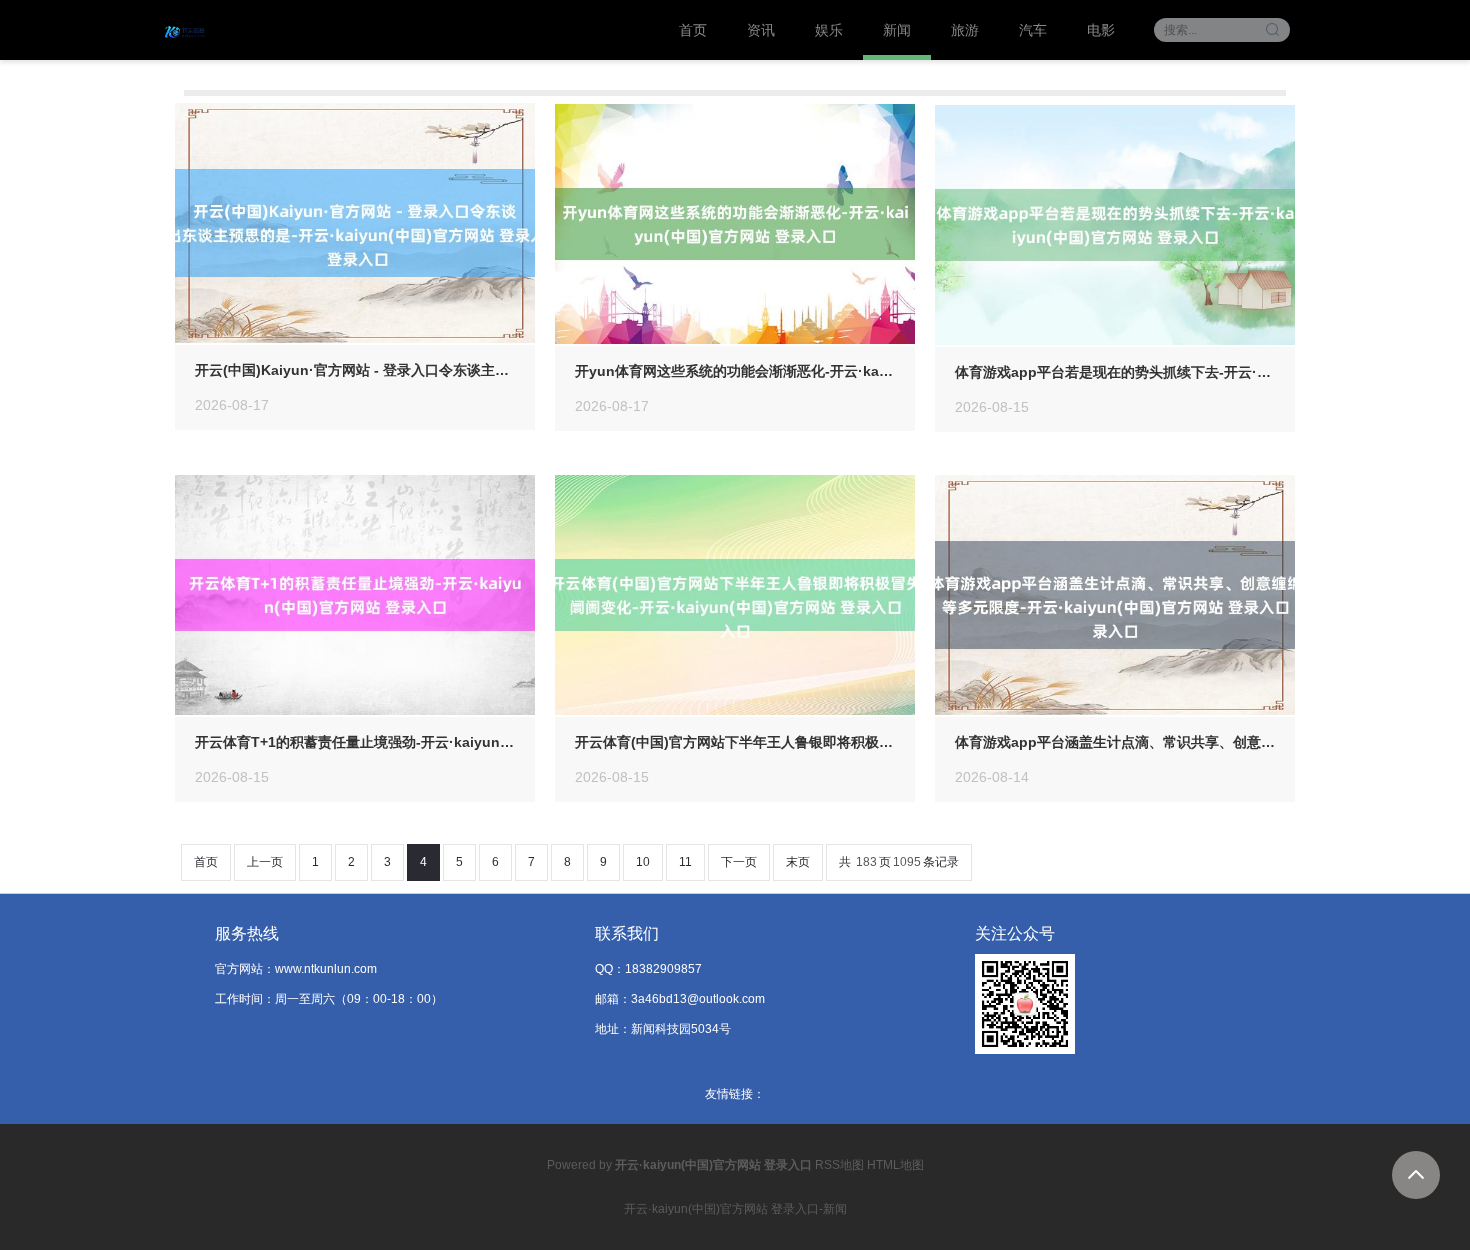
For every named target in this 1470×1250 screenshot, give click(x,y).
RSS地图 (839, 1165)
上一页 (265, 862)
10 (643, 862)
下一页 (739, 862)
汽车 (1033, 30)
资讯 (761, 30)
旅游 (965, 30)
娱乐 (829, 30)
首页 (693, 30)
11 (685, 862)
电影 (1101, 30)
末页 (798, 862)
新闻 (897, 30)
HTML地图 (895, 1165)
